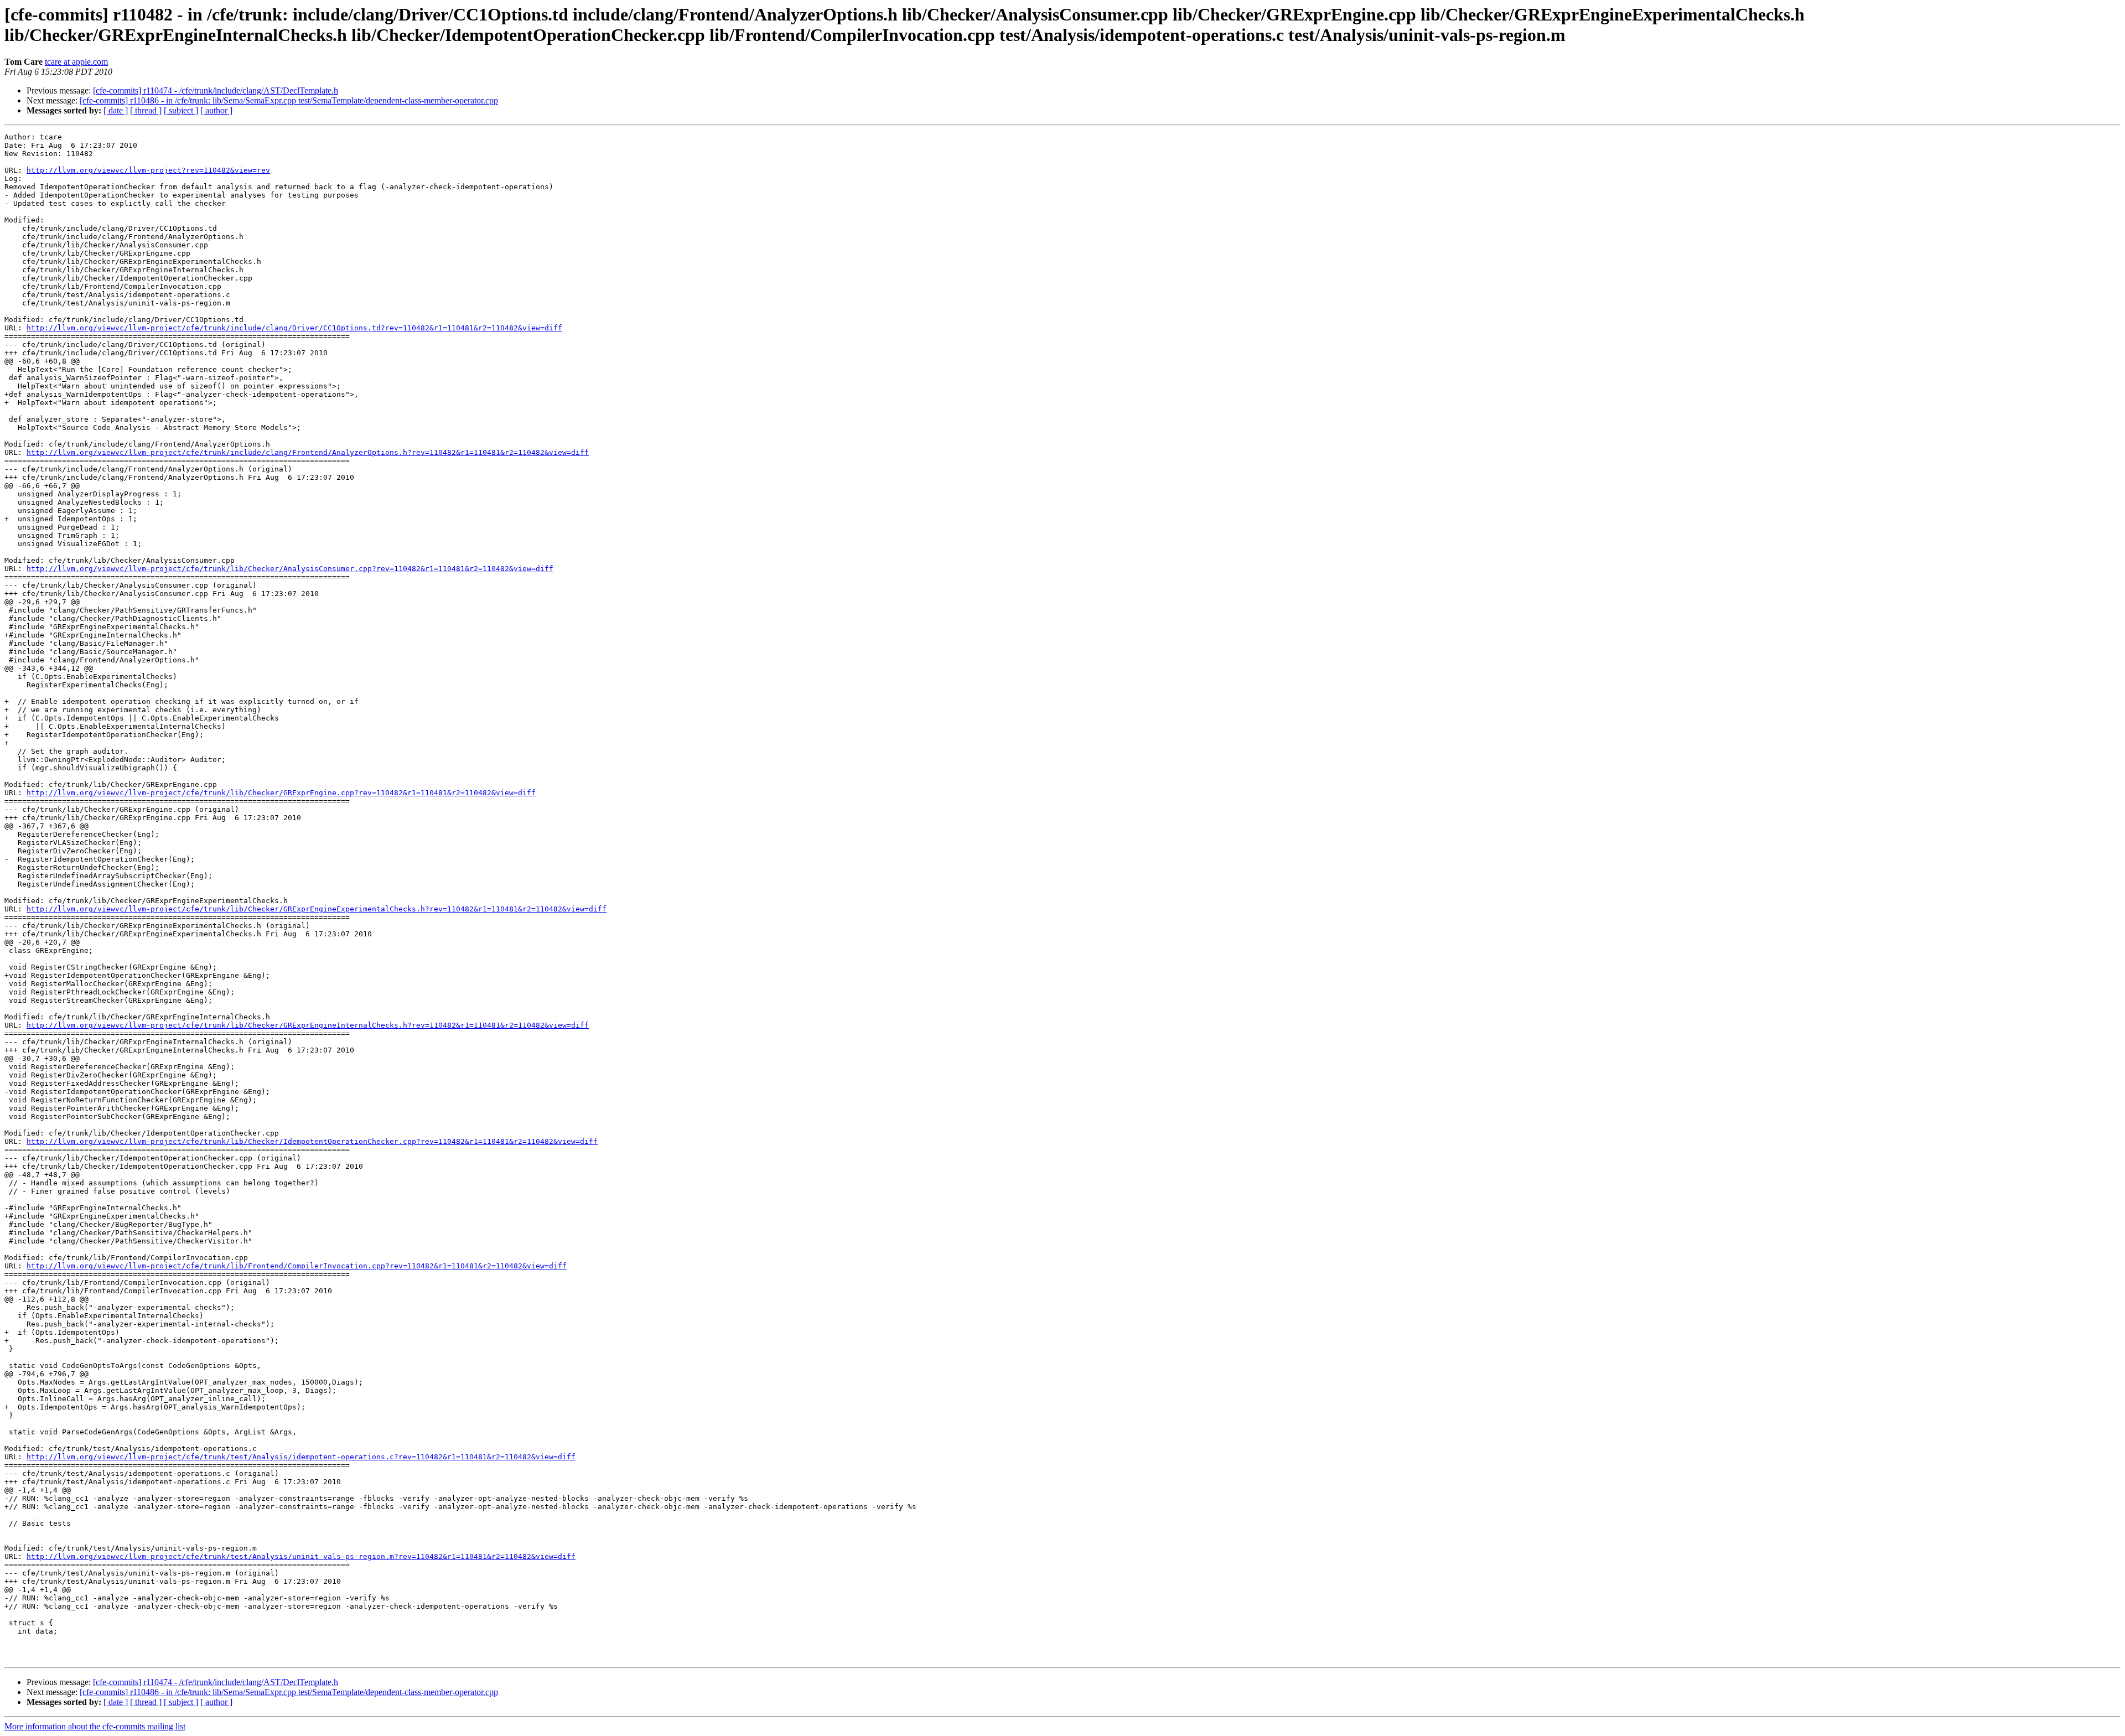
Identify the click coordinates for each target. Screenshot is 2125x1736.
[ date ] (116, 110)
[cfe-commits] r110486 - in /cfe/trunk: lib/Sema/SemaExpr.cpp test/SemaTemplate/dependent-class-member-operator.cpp (289, 100)
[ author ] (216, 110)
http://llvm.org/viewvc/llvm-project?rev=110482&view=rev (148, 170)
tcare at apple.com (76, 62)
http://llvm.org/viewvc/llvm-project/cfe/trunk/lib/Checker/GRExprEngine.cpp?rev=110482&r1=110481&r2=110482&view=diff (281, 793)
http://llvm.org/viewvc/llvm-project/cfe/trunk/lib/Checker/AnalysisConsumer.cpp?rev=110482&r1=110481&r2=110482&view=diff (290, 569)
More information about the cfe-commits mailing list (95, 1726)
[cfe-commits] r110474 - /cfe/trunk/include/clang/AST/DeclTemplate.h (216, 90)
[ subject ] (181, 110)
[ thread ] (146, 110)
